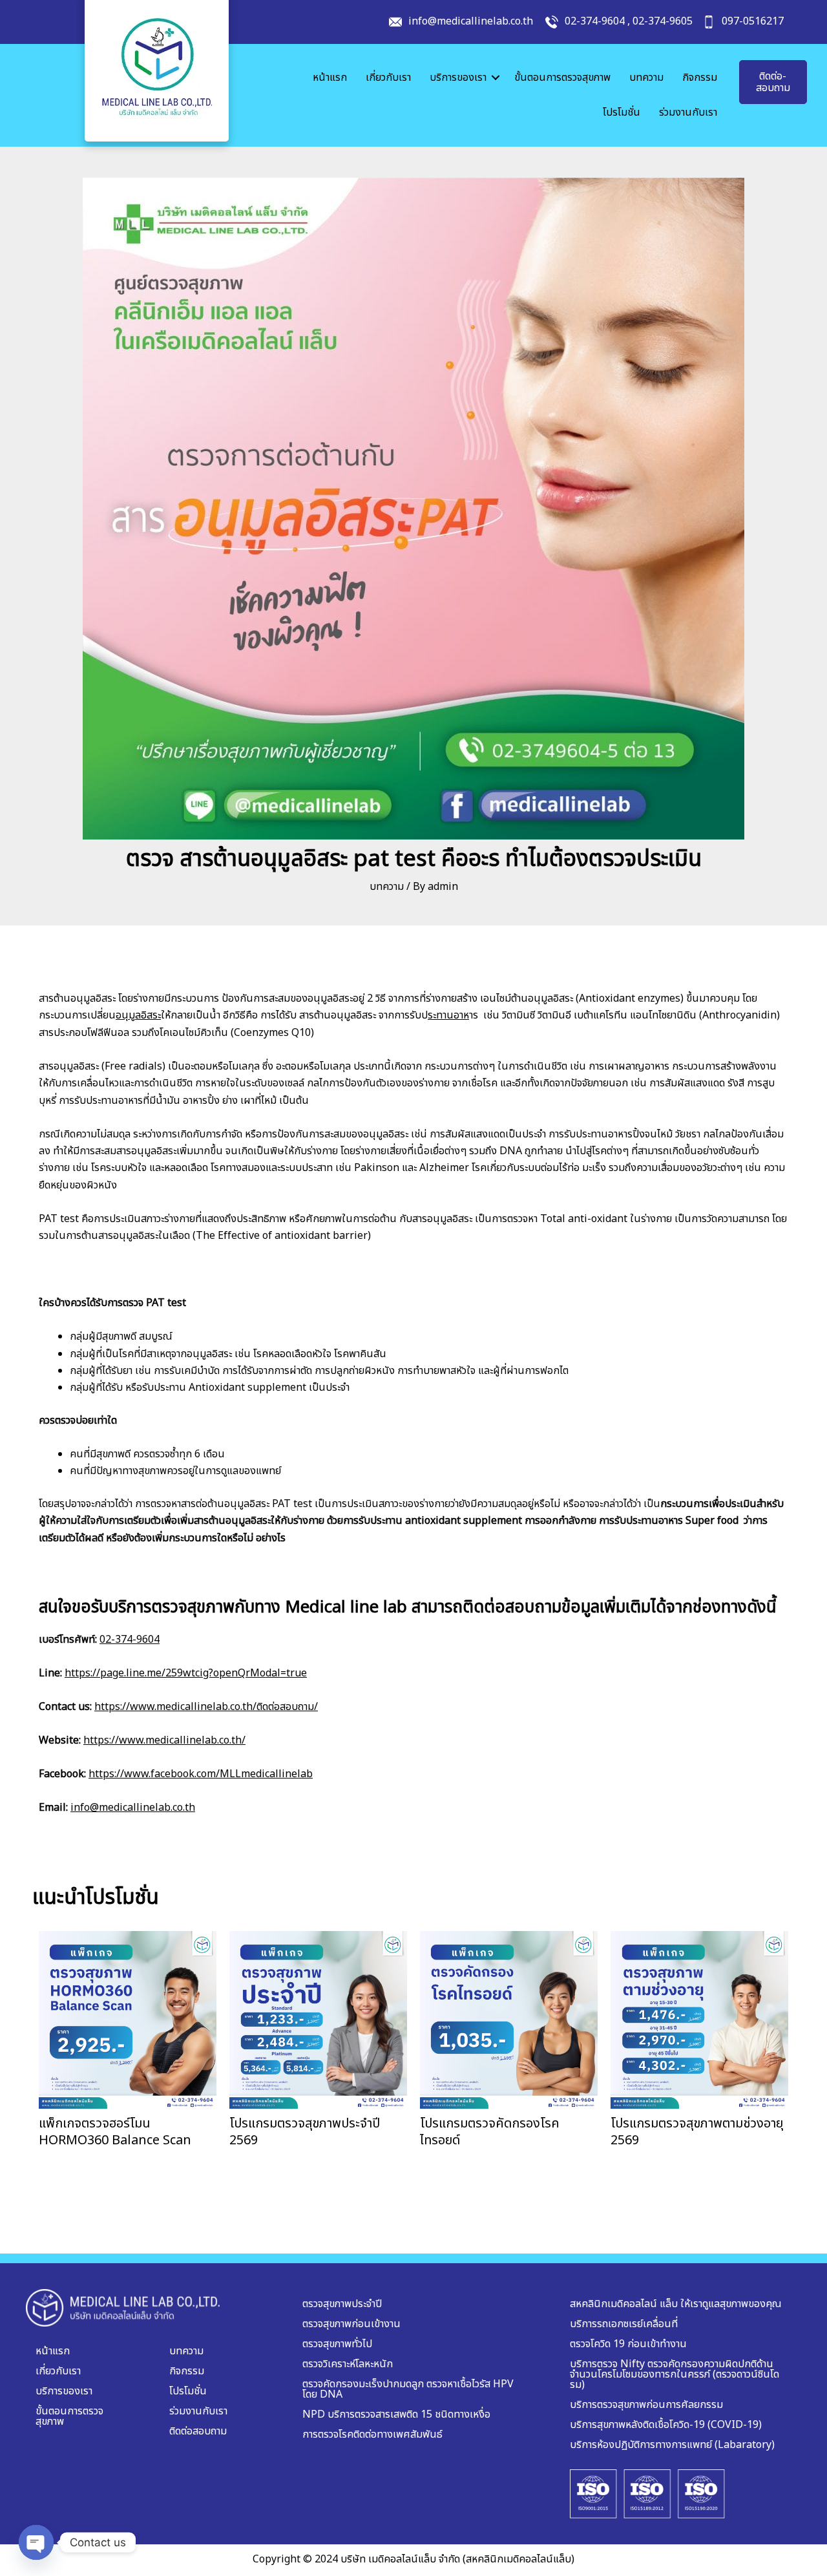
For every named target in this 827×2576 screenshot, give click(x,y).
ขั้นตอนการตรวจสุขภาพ (562, 78)
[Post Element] (128, 2040)
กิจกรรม (700, 78)
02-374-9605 (663, 21)
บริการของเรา (458, 78)
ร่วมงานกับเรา (688, 112)
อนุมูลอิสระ (138, 1015)
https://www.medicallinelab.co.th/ (164, 1740)
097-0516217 (753, 21)
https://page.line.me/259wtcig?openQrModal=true (186, 1673)
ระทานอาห (448, 1015)
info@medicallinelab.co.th (471, 21)
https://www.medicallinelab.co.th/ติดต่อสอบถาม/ (206, 1707)
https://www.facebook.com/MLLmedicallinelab (201, 1774)
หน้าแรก (330, 78)
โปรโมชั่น (622, 112)
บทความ (646, 78)
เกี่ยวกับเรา (388, 78)
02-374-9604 (595, 21)
